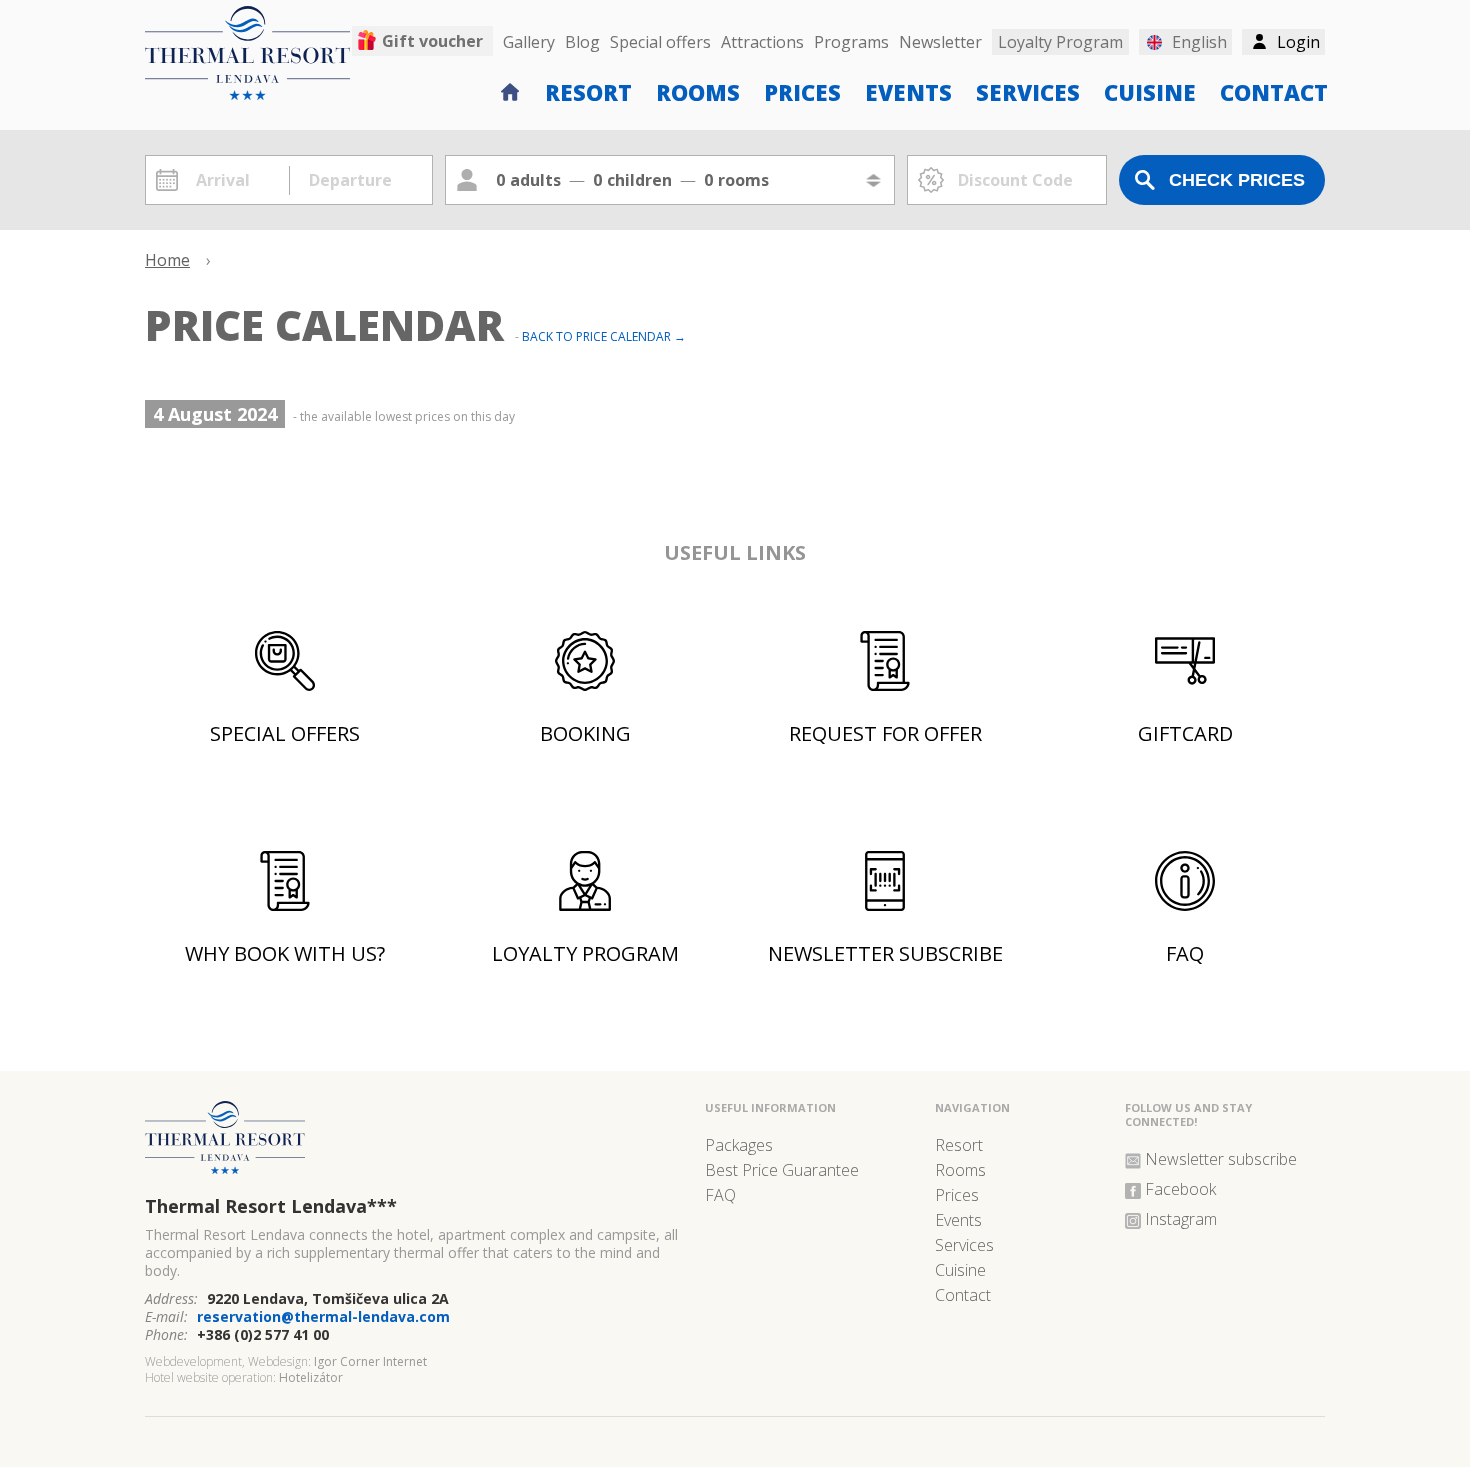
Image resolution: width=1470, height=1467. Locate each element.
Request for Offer (885, 733)
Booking (585, 733)
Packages (739, 1145)
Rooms (698, 91)
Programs (851, 42)
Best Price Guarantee (782, 1170)
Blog (582, 42)
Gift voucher (432, 41)
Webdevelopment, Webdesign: (228, 1361)
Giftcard (1185, 733)
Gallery (529, 42)
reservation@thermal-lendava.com (323, 1316)
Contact (1274, 91)
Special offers (660, 42)
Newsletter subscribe (885, 953)
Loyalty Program (585, 953)
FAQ (1185, 953)
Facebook (1180, 1189)
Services (1028, 91)
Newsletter (940, 42)
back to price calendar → (604, 336)
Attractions (762, 42)
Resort (588, 91)
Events (908, 91)
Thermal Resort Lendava (271, 1206)
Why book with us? (285, 953)
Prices (802, 91)
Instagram (1181, 1219)
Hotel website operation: (210, 1377)
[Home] (511, 89)
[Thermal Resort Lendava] (415, 1146)
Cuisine (1150, 91)
